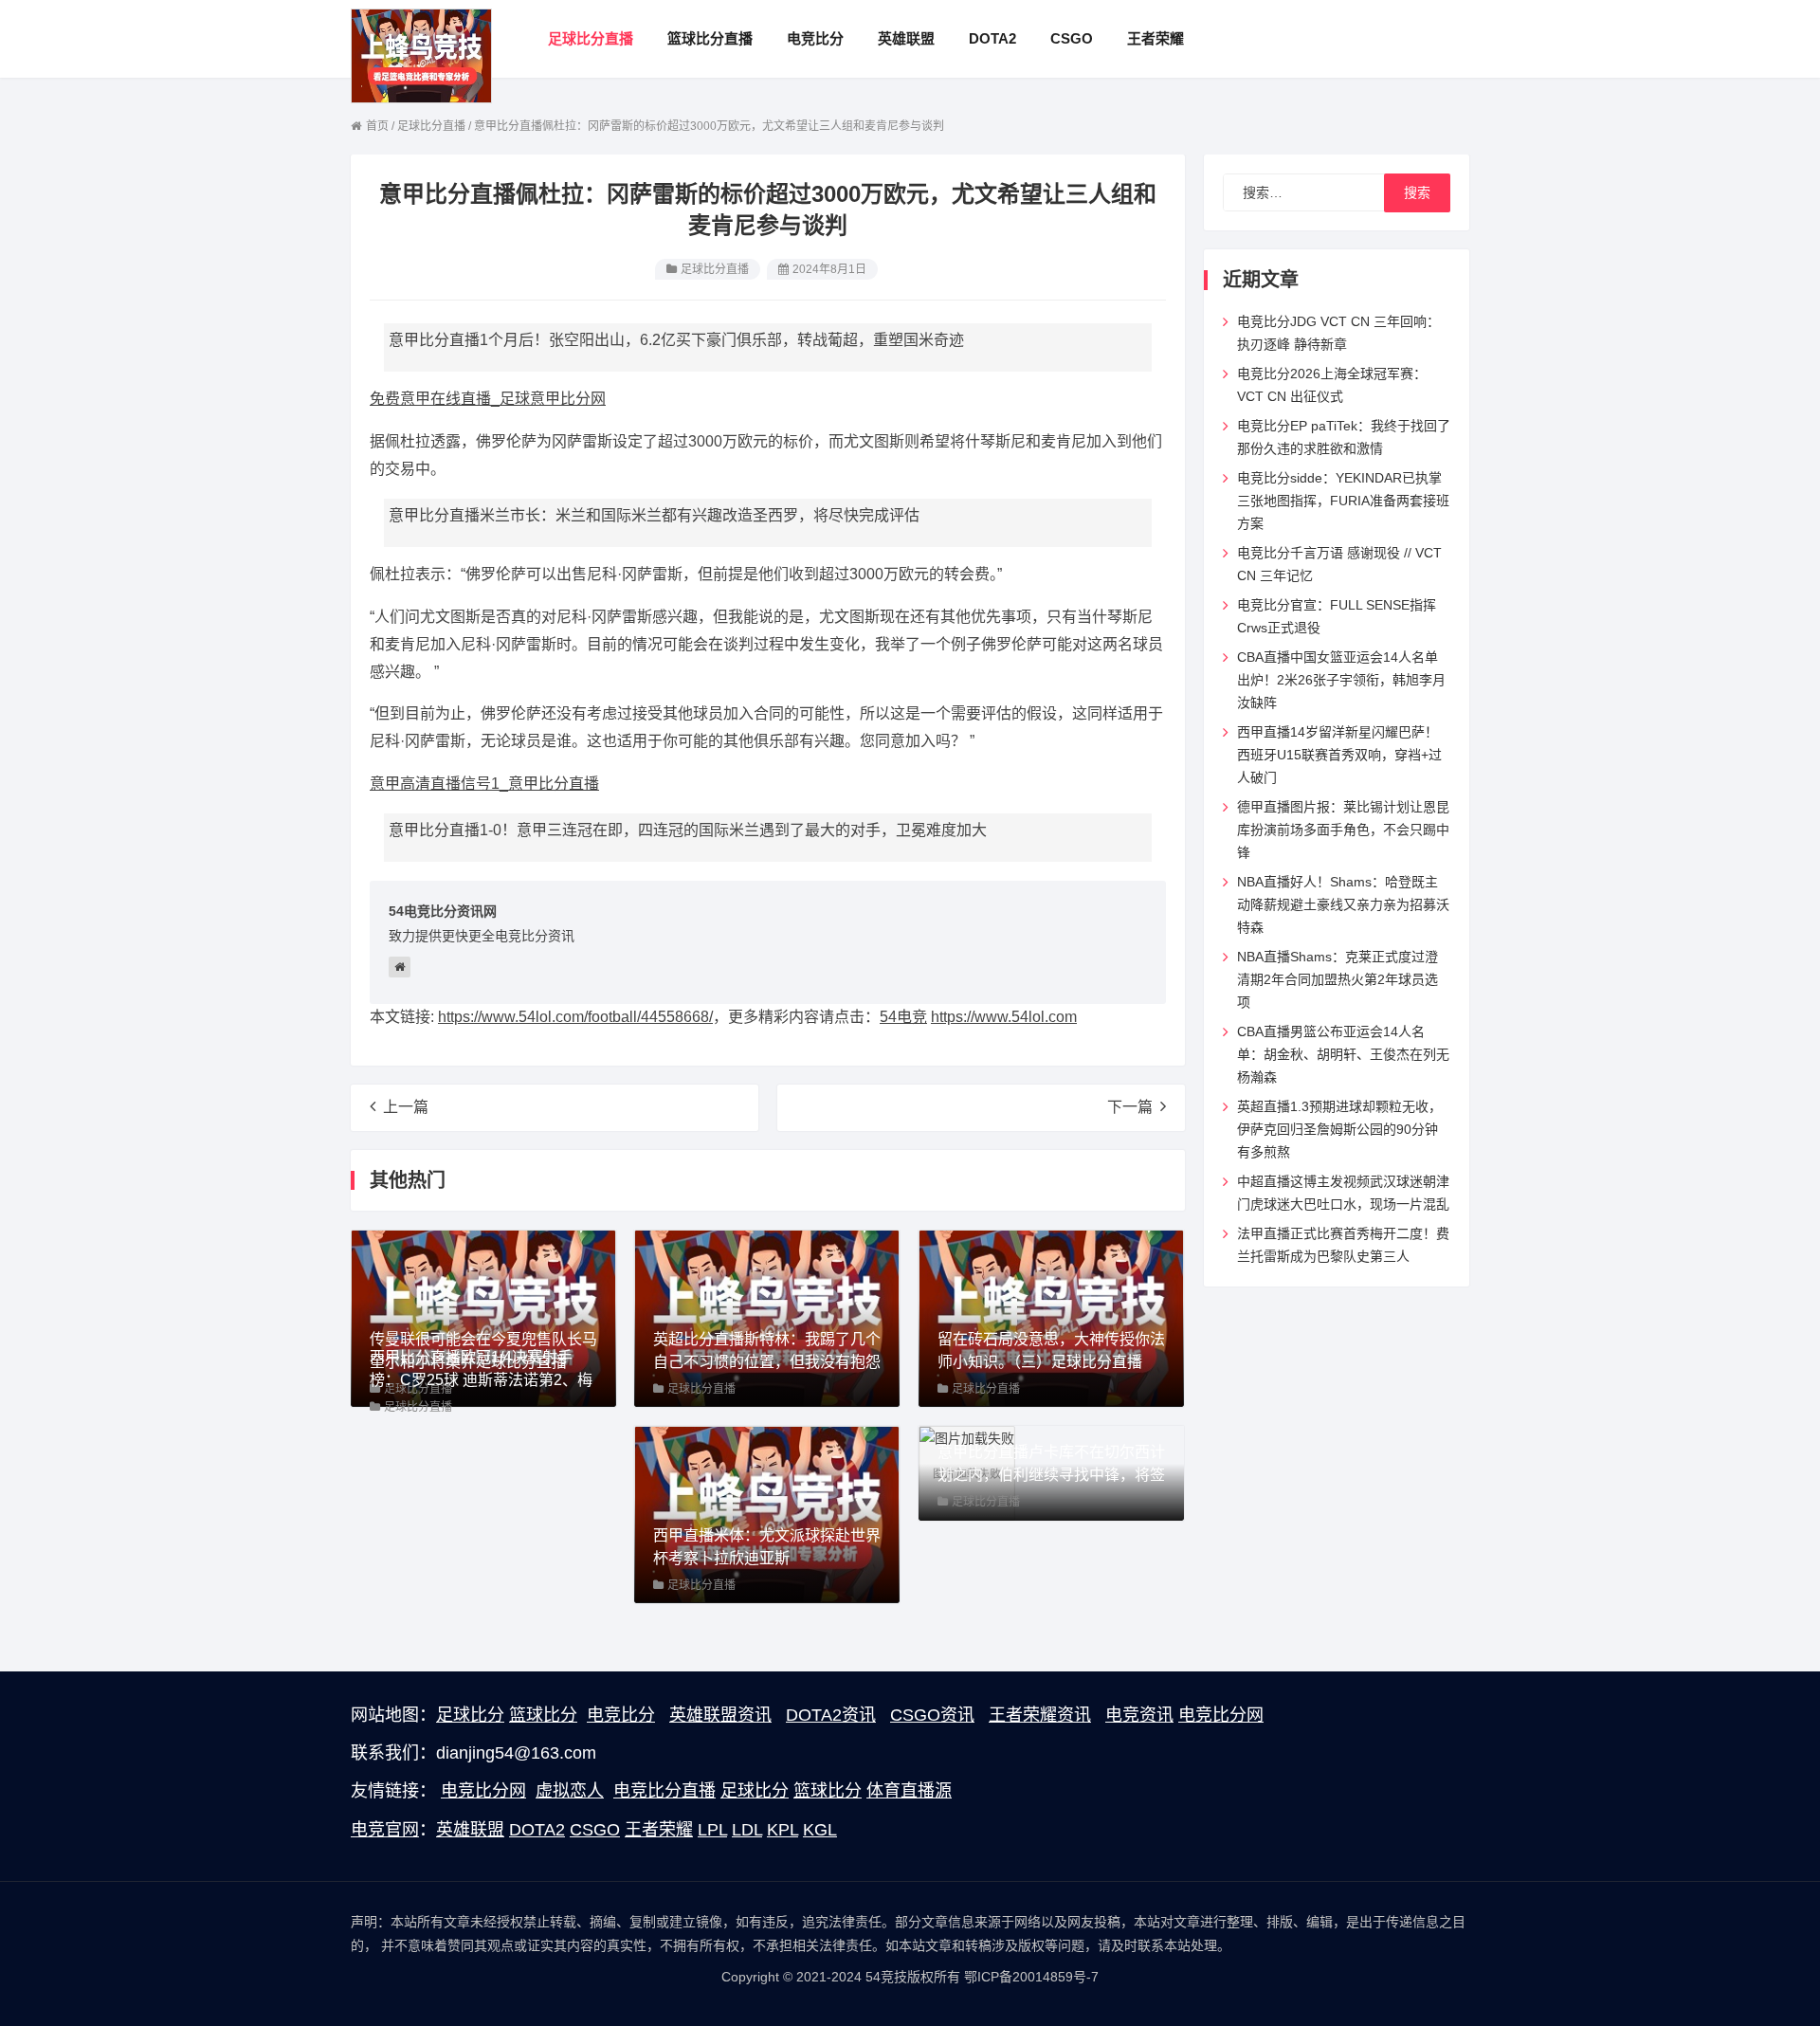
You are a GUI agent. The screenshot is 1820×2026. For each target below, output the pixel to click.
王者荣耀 (659, 1830)
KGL (820, 1830)
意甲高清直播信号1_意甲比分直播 (484, 784)
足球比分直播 (715, 269)
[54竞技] (421, 55)
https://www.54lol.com (1004, 1017)
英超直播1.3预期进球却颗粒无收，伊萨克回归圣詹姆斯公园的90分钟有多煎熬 (1339, 1129)
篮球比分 (543, 1715)
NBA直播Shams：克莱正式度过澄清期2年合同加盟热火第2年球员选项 (1338, 979)
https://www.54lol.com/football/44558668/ (575, 1017)
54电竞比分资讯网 (443, 911)
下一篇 (1130, 1107)
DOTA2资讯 (831, 1715)
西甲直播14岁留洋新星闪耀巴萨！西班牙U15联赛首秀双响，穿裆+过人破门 (1339, 755)
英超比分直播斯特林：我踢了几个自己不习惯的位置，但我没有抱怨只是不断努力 (767, 1362)
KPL (783, 1830)
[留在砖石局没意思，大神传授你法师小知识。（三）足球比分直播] (1051, 1317)
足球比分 (470, 1715)
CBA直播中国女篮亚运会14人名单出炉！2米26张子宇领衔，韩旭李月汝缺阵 (1341, 680)
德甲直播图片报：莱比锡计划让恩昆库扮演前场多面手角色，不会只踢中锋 (1343, 830)
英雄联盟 (470, 1830)
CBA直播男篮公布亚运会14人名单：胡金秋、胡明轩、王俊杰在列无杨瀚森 (1343, 1054)
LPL (712, 1830)
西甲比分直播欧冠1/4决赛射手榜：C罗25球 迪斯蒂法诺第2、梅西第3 (481, 1380)
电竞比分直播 (664, 1791)
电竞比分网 (1221, 1715)
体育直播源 (909, 1791)
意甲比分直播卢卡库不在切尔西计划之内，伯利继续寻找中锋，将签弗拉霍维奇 (1051, 1475)
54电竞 (903, 1017)
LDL (747, 1830)
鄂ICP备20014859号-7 (1031, 1977)
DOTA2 (537, 1830)
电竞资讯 (1139, 1715)
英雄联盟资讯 (720, 1715)
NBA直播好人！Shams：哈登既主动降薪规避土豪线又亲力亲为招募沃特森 (1343, 904)
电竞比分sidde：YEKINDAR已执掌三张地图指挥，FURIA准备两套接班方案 (1343, 501)
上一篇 (406, 1107)
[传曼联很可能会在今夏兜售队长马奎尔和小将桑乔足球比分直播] (483, 1317)
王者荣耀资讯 (1040, 1715)
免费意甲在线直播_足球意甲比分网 (488, 399)
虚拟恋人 (570, 1791)
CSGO (595, 1830)
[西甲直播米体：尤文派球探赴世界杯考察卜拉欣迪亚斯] (767, 1513)
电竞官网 (385, 1830)
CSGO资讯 (932, 1715)
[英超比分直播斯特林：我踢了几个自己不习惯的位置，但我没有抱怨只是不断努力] (767, 1317)
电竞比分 (621, 1715)
